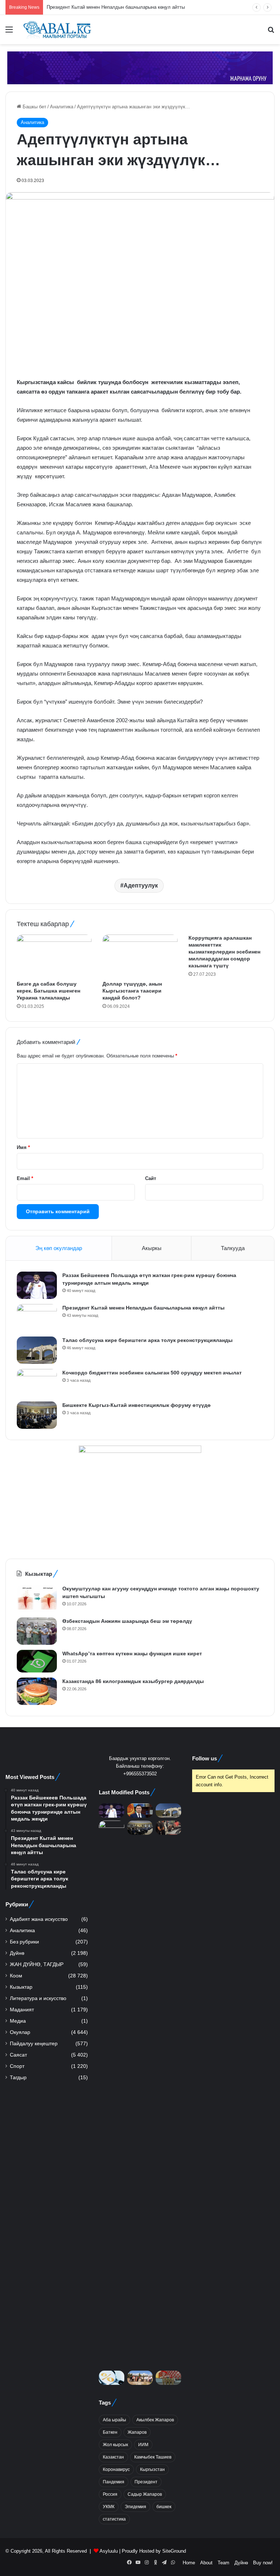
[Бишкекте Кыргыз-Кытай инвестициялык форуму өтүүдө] (37, 1415)
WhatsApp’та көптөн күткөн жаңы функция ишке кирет (132, 1653)
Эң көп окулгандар (59, 1248)
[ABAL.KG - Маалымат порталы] (57, 30)
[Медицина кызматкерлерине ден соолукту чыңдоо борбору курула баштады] (140, 2378)
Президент (146, 2482)
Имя (23, 1147)
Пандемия (114, 2482)
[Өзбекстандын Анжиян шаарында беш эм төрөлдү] (37, 1631)
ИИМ (143, 2445)
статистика (114, 2519)
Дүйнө (17, 1953)
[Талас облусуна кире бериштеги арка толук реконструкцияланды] (37, 1350)
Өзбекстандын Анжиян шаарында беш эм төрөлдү (127, 1621)
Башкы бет (34, 107)
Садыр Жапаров (145, 2494)
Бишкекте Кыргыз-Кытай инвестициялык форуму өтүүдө (137, 1405)
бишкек (164, 2507)
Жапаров (137, 2432)
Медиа (18, 2021)
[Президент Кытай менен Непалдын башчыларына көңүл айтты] (37, 1318)
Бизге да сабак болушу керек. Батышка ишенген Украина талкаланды (48, 991)
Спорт (17, 2066)
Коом (16, 1976)
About (206, 2563)
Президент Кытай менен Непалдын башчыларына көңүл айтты (143, 1308)
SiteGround (174, 2551)
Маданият (22, 2010)
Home (189, 2563)
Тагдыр (18, 2078)
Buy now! (263, 2563)
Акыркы (152, 1248)
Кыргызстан (152, 2469)
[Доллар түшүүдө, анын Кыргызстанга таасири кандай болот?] (140, 956)
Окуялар (20, 2032)
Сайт (151, 1178)
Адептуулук (141, 885)
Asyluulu (109, 2551)
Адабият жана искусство (39, 1919)
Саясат (18, 2055)
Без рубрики (24, 1942)
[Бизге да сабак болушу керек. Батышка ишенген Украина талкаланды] (54, 956)
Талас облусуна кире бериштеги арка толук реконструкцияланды (147, 1340)
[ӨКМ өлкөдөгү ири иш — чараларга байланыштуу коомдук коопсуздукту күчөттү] (168, 2378)
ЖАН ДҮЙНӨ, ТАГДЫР (37, 1964)
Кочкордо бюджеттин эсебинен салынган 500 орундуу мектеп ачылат (152, 1373)
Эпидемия (135, 2507)
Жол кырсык (115, 2445)
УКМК (109, 2507)
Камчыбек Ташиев (153, 2457)
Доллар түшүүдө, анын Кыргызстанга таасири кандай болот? (132, 991)
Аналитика (62, 107)
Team (223, 2563)
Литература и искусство (38, 1998)
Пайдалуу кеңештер (34, 2044)
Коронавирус (116, 2469)
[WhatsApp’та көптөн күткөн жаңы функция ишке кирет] (37, 1661)
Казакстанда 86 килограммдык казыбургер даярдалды (133, 1681)
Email (25, 1178)
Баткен (110, 2432)
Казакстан (113, 2457)
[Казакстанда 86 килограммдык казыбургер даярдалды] (37, 1691)
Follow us (205, 1758)
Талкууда (233, 1248)
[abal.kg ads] (140, 67)
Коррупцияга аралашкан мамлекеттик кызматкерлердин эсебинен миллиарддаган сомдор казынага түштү (224, 952)
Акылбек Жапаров (155, 2420)
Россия (110, 2494)
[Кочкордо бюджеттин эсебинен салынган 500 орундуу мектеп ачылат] (37, 1383)
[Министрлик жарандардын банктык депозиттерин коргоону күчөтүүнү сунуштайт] (112, 2378)
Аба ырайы (114, 2420)
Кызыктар (21, 1987)
